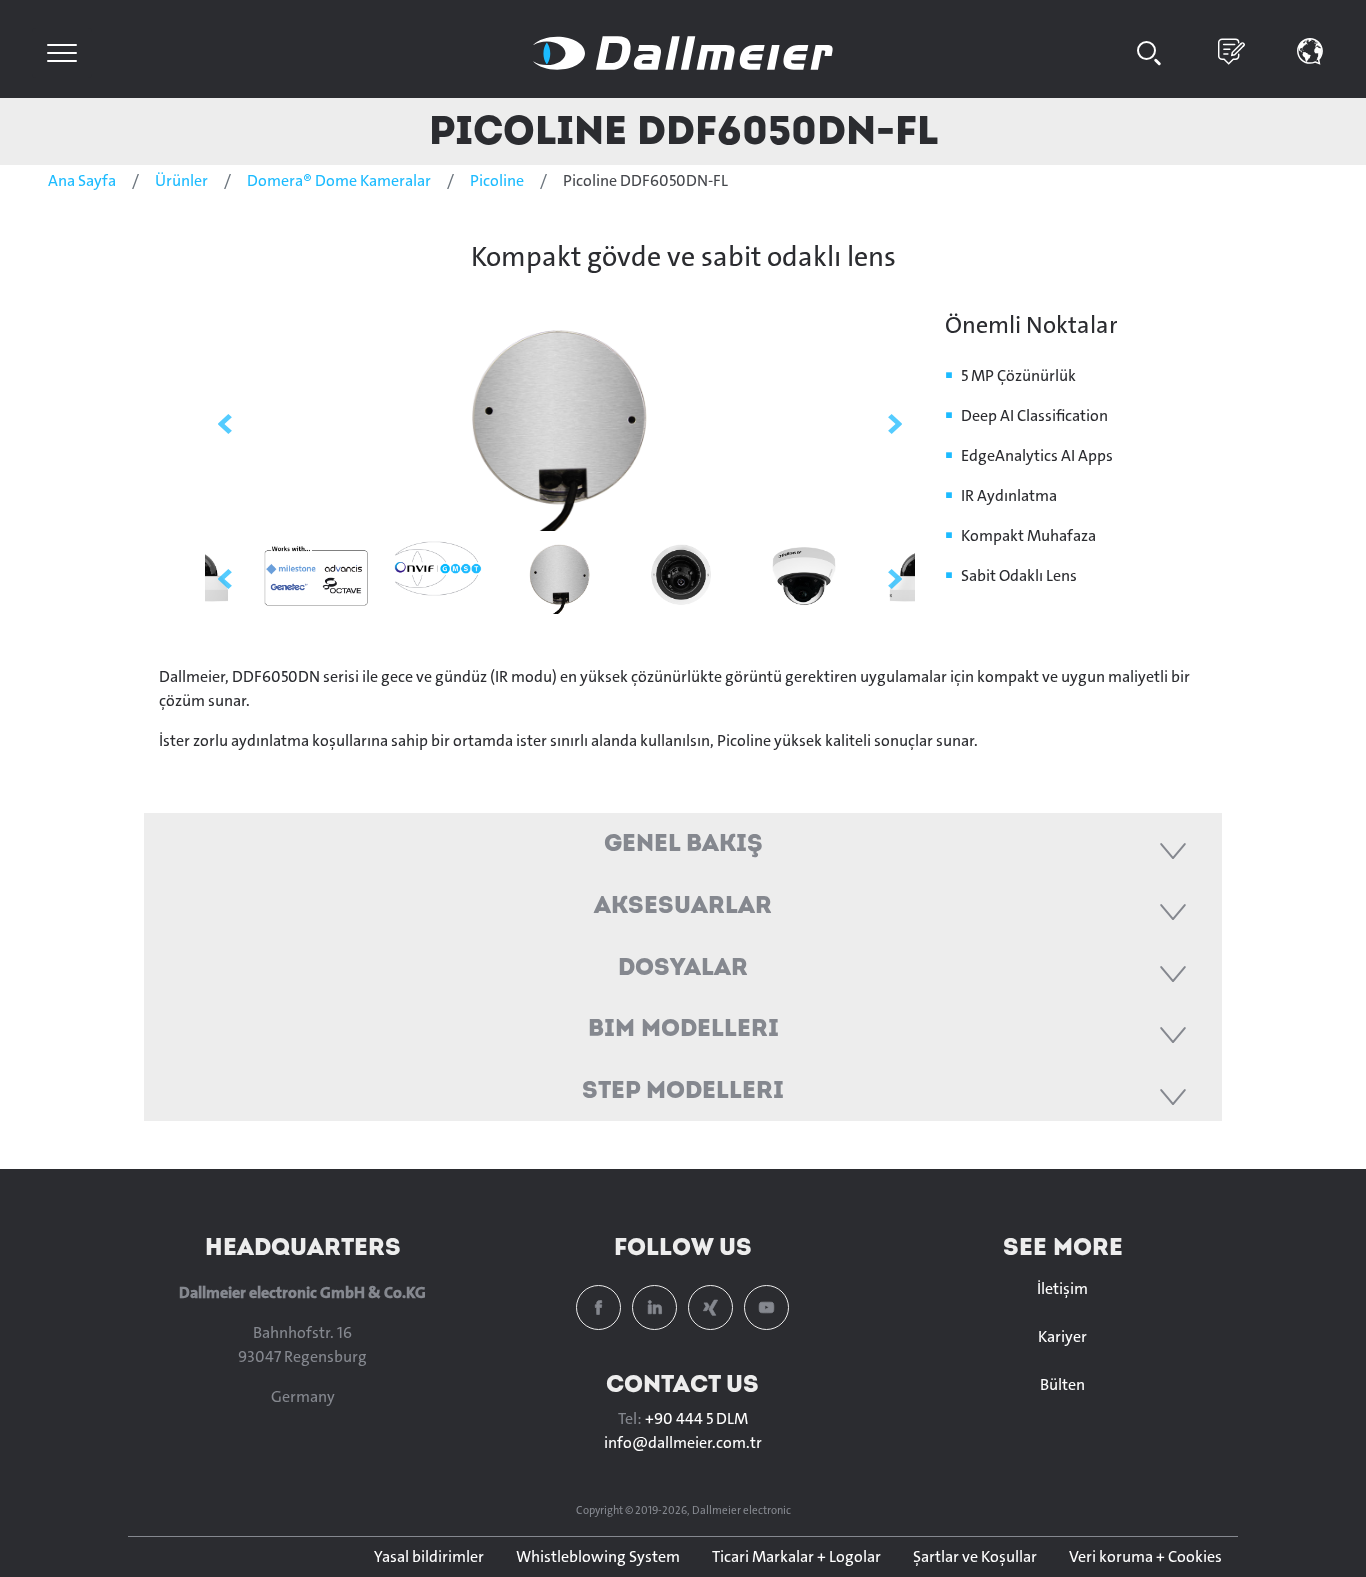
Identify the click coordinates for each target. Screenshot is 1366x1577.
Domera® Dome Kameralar (339, 180)
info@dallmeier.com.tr (683, 1442)
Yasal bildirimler (429, 1556)
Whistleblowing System (598, 1556)
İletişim (1062, 1288)
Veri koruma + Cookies (1145, 1556)
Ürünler (181, 180)
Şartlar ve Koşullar (975, 1556)
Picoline (497, 180)
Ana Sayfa (82, 180)
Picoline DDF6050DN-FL (683, 129)
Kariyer (1062, 1336)
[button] (1310, 49)
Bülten (1062, 1384)
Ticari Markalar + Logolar (796, 1556)
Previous (225, 424)
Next (895, 424)
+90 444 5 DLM (696, 1418)
